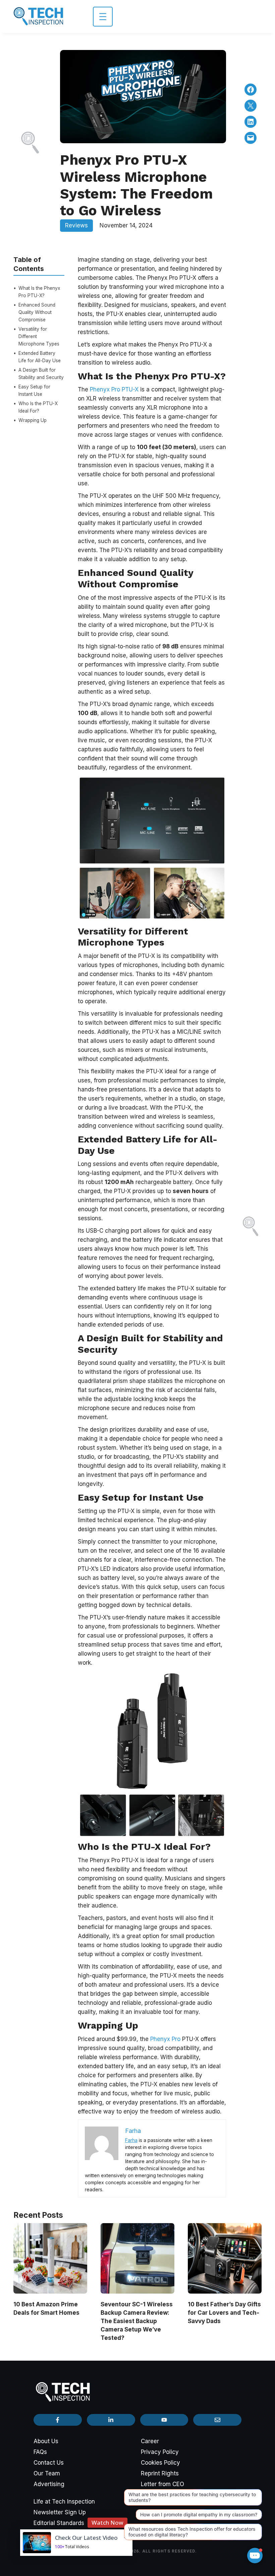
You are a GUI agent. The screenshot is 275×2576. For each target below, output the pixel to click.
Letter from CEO (162, 2484)
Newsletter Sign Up (60, 2512)
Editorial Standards (59, 2523)
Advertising (49, 2484)
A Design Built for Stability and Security (41, 374)
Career (150, 2441)
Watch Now (107, 2523)
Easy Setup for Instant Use (34, 390)
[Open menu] (103, 17)
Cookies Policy (160, 2463)
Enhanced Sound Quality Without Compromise (37, 312)
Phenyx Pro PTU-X (114, 389)
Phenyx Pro (165, 2039)
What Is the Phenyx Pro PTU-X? (39, 292)
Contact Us (49, 2463)
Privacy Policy (160, 2452)
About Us (46, 2441)
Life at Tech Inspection (64, 2502)
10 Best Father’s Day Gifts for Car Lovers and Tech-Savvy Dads (224, 2313)
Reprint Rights (160, 2473)
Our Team (47, 2473)
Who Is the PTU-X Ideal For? (38, 407)
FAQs (40, 2452)
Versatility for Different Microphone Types (39, 336)
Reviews (76, 225)
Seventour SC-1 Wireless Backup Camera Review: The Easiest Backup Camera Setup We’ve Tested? (137, 2321)
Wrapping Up (33, 420)
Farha (131, 2140)
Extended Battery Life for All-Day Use (40, 357)
